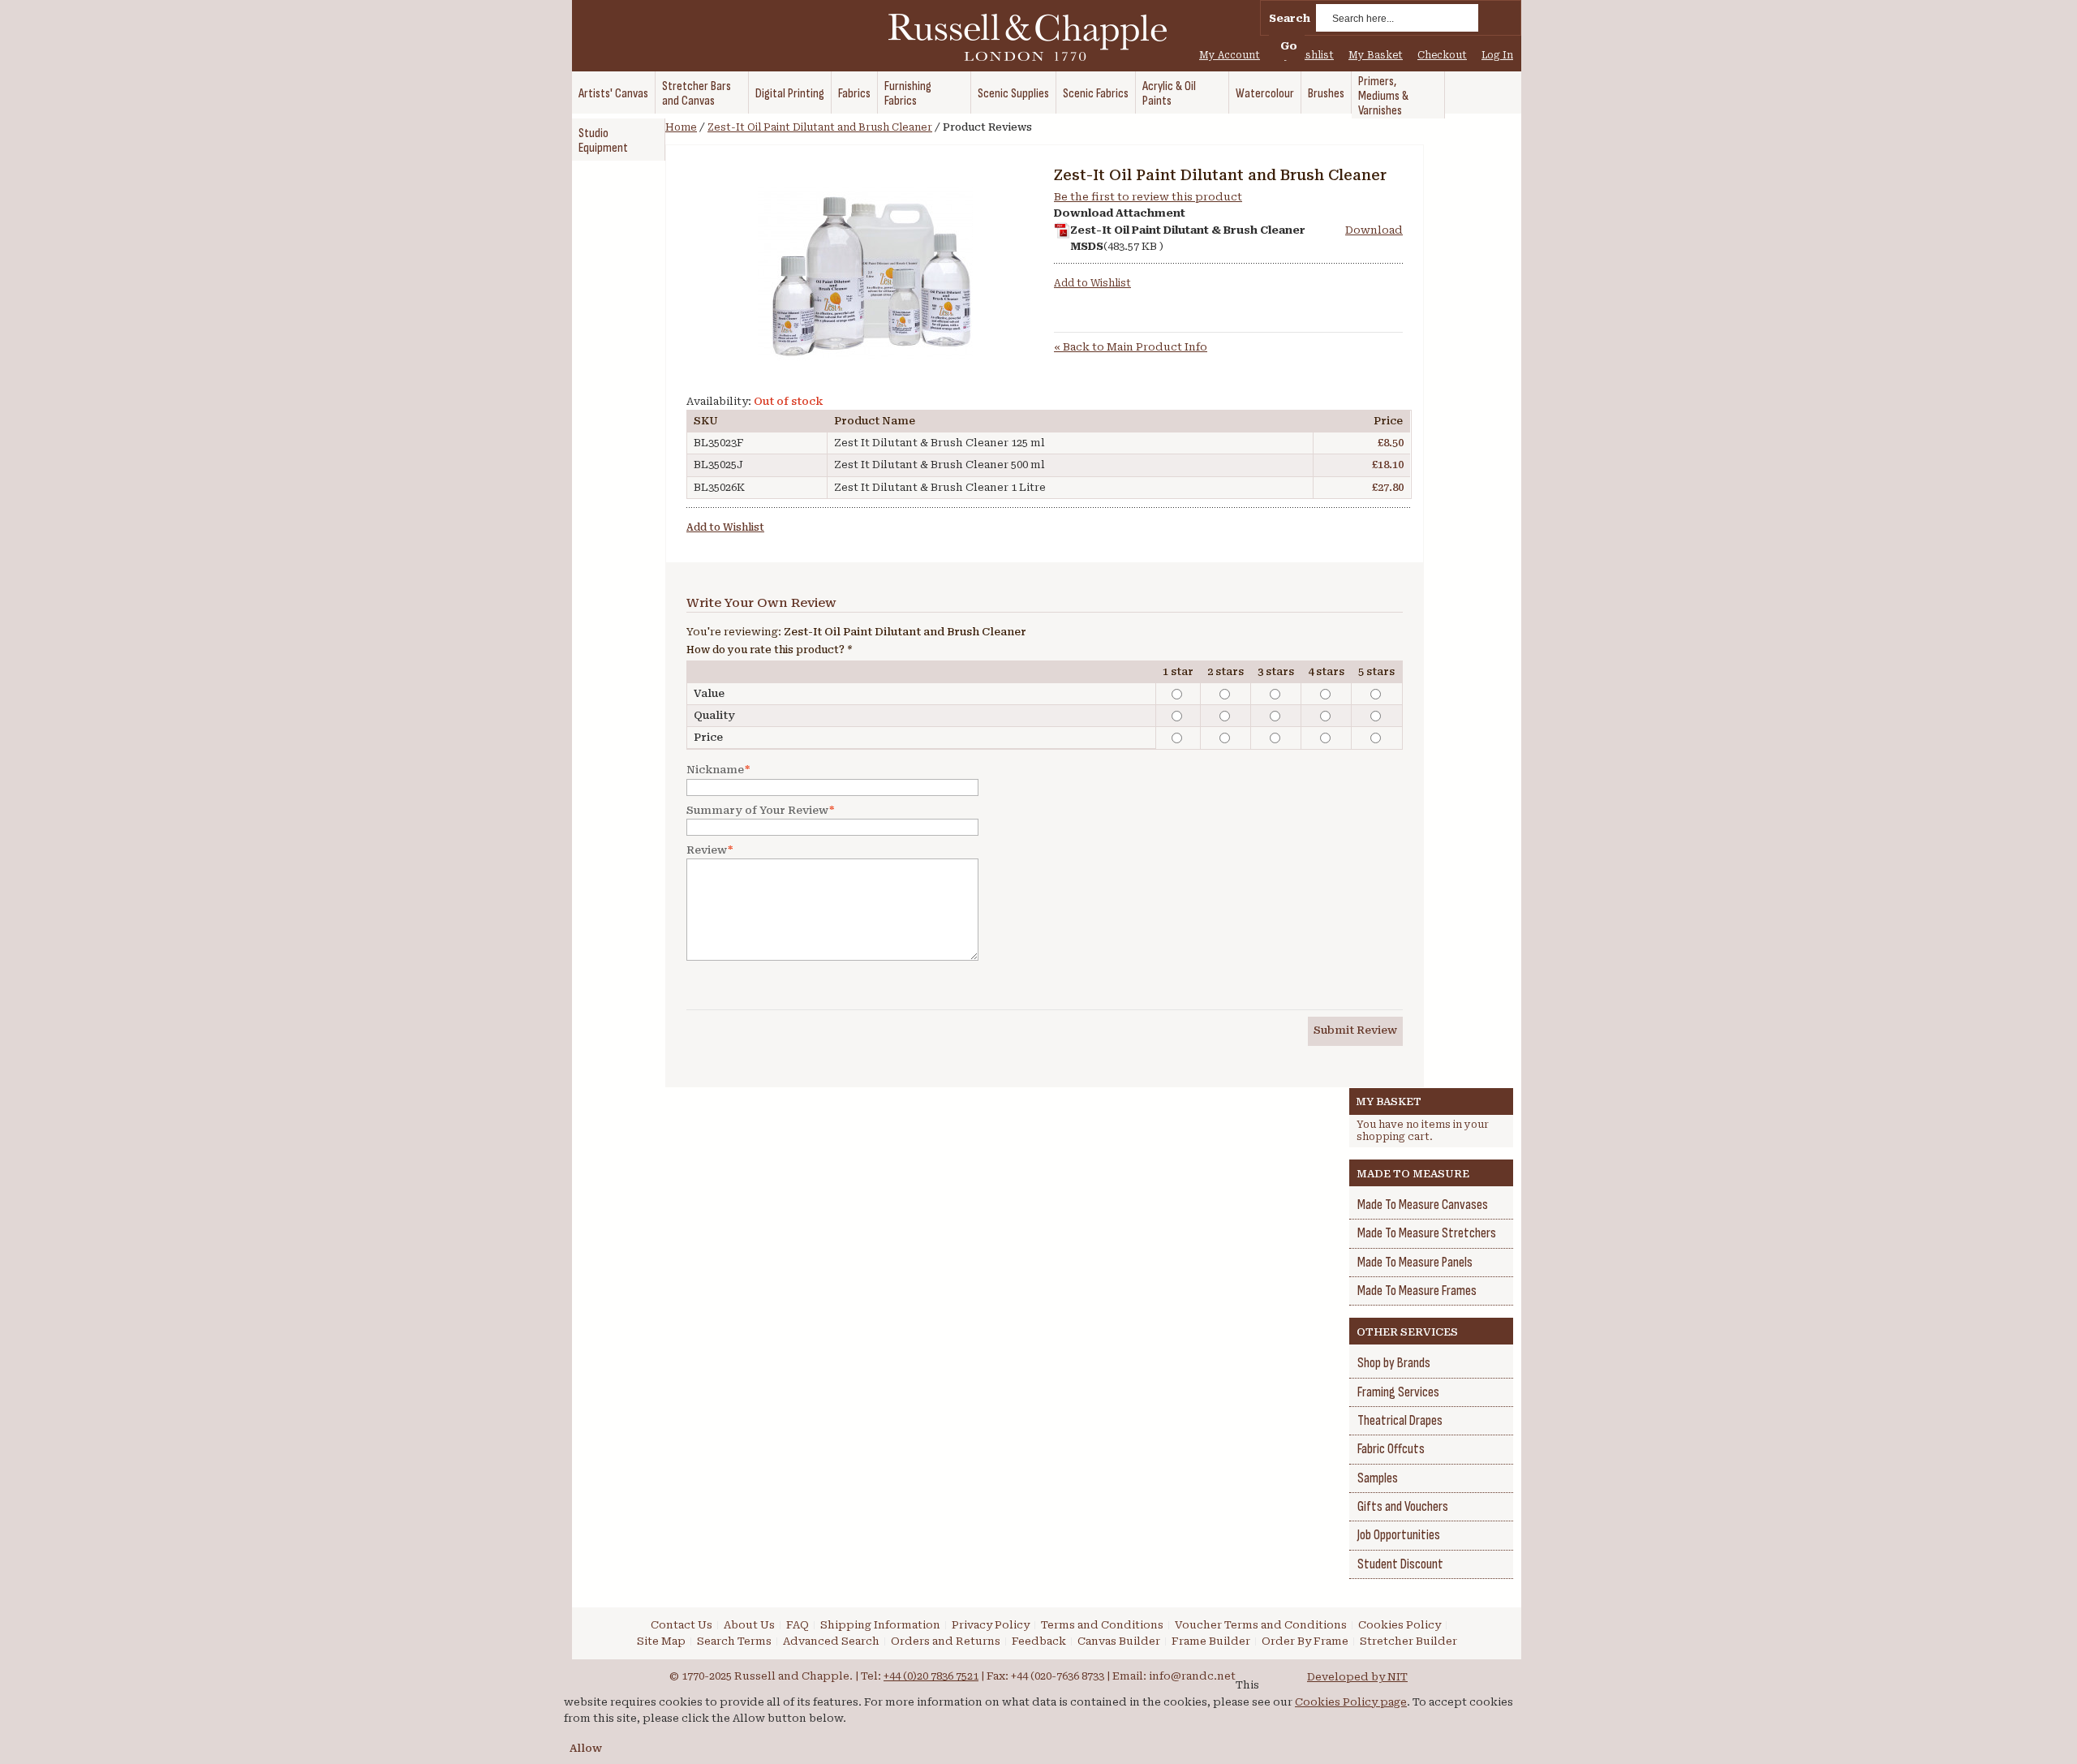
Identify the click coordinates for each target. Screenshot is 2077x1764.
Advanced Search (831, 1641)
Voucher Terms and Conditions (1261, 1625)
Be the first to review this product (1148, 197)
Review (707, 850)
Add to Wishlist (1092, 283)
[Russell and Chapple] (1043, 37)
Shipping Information (880, 1625)
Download (1374, 230)
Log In (1497, 55)
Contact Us (682, 1625)
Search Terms (734, 1641)
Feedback (1039, 1641)
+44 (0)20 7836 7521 (931, 1676)
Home (681, 127)
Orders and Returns (946, 1641)
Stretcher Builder (1408, 1641)
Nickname (715, 770)
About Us (749, 1625)
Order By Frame (1305, 1641)
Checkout (1442, 55)
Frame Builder (1211, 1641)
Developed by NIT (1357, 1677)
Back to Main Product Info (1131, 347)
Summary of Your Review (757, 810)
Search (1290, 18)
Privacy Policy (991, 1625)
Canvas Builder (1119, 1641)
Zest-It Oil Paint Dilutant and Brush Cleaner (820, 127)
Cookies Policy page (1351, 1702)
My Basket (1376, 55)
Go (1289, 46)
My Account (1230, 55)
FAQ (798, 1625)
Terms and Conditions (1102, 1625)
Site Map (661, 1641)
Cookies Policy (1400, 1625)
